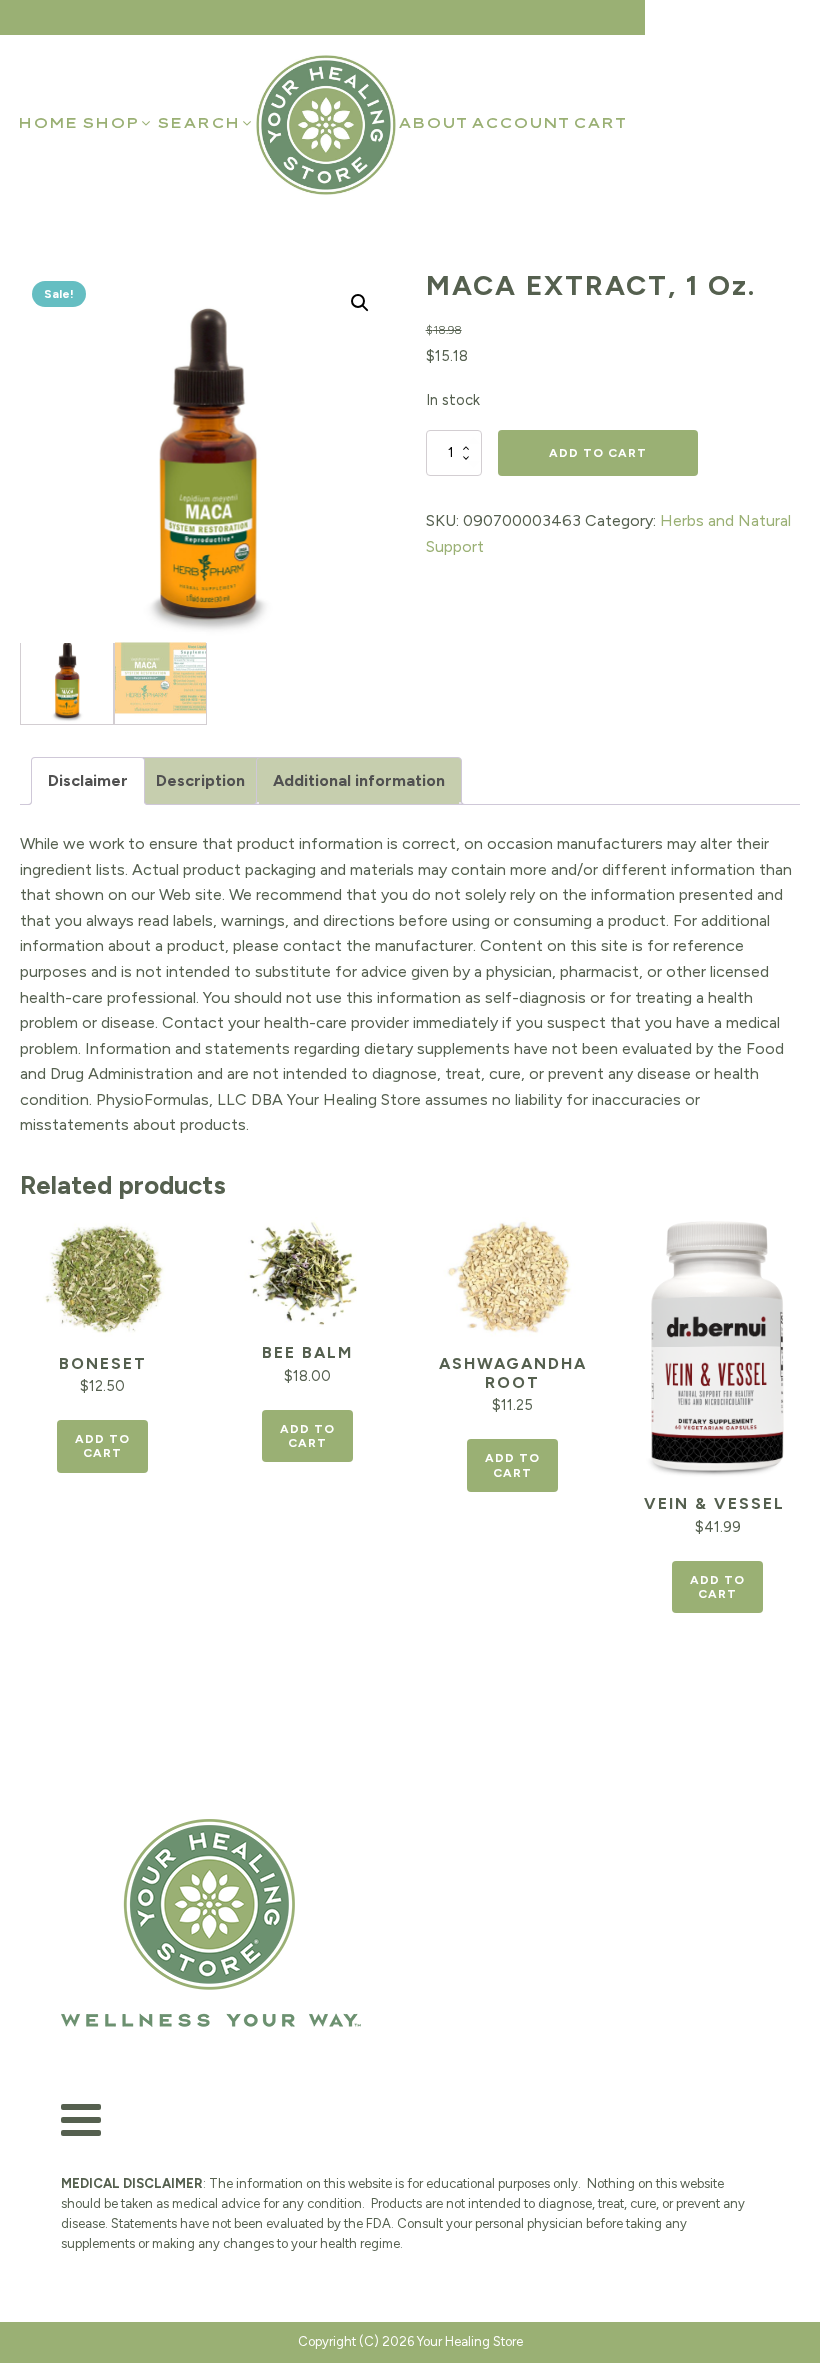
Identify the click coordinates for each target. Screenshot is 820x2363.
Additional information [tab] (359, 780)
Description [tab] (200, 780)
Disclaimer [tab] (88, 780)
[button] (117, 123)
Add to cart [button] (102, 1446)
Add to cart (598, 453)
